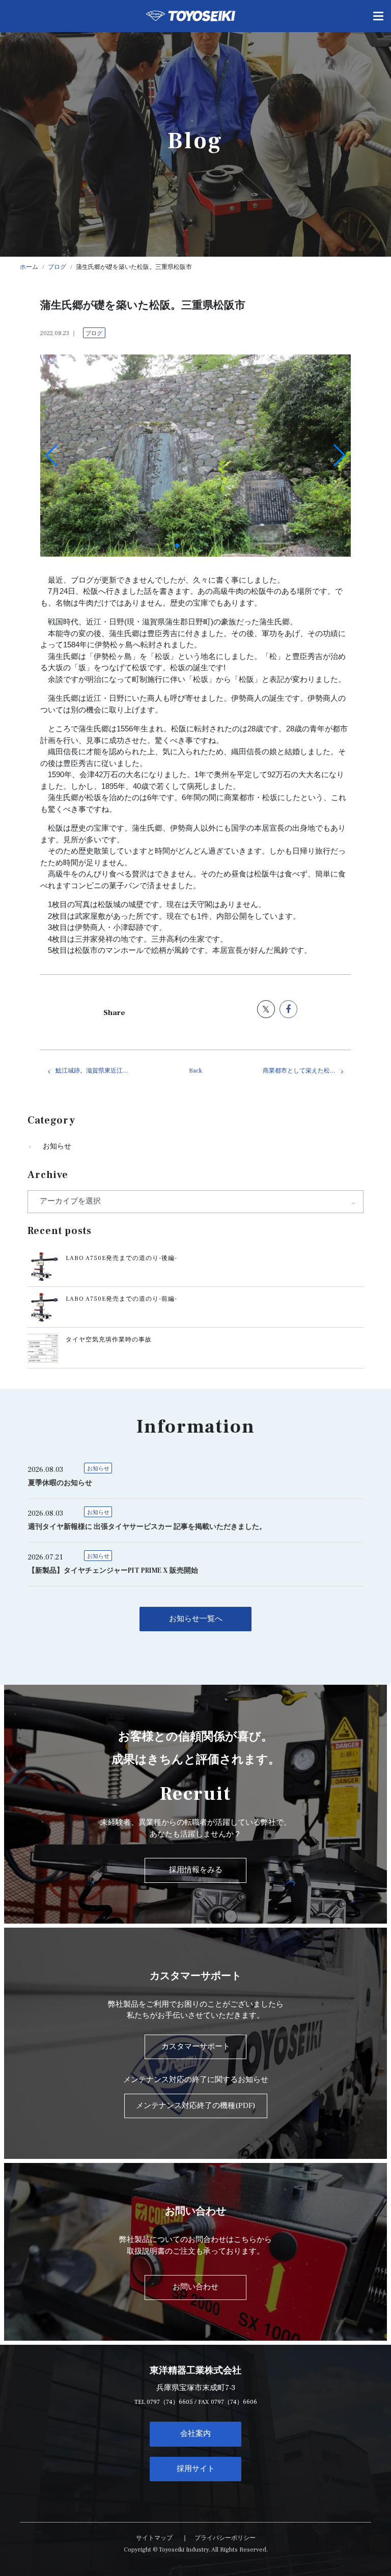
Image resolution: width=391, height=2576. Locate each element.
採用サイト (196, 2469)
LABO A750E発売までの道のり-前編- (121, 1299)
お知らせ (57, 1146)
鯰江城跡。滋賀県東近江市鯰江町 (100, 1071)
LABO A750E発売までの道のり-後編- (121, 1258)
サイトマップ (154, 2538)
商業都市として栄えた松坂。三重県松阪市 (307, 1071)
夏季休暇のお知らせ (60, 1483)
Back (195, 1071)
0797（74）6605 (170, 2402)
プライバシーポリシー (225, 2538)
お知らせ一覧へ (196, 1619)
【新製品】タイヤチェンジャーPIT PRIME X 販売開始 (113, 1571)
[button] (177, 545)
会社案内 (195, 2434)
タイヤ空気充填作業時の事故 (109, 1340)
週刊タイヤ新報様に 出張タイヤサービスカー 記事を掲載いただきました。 (147, 1527)
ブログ (94, 333)
